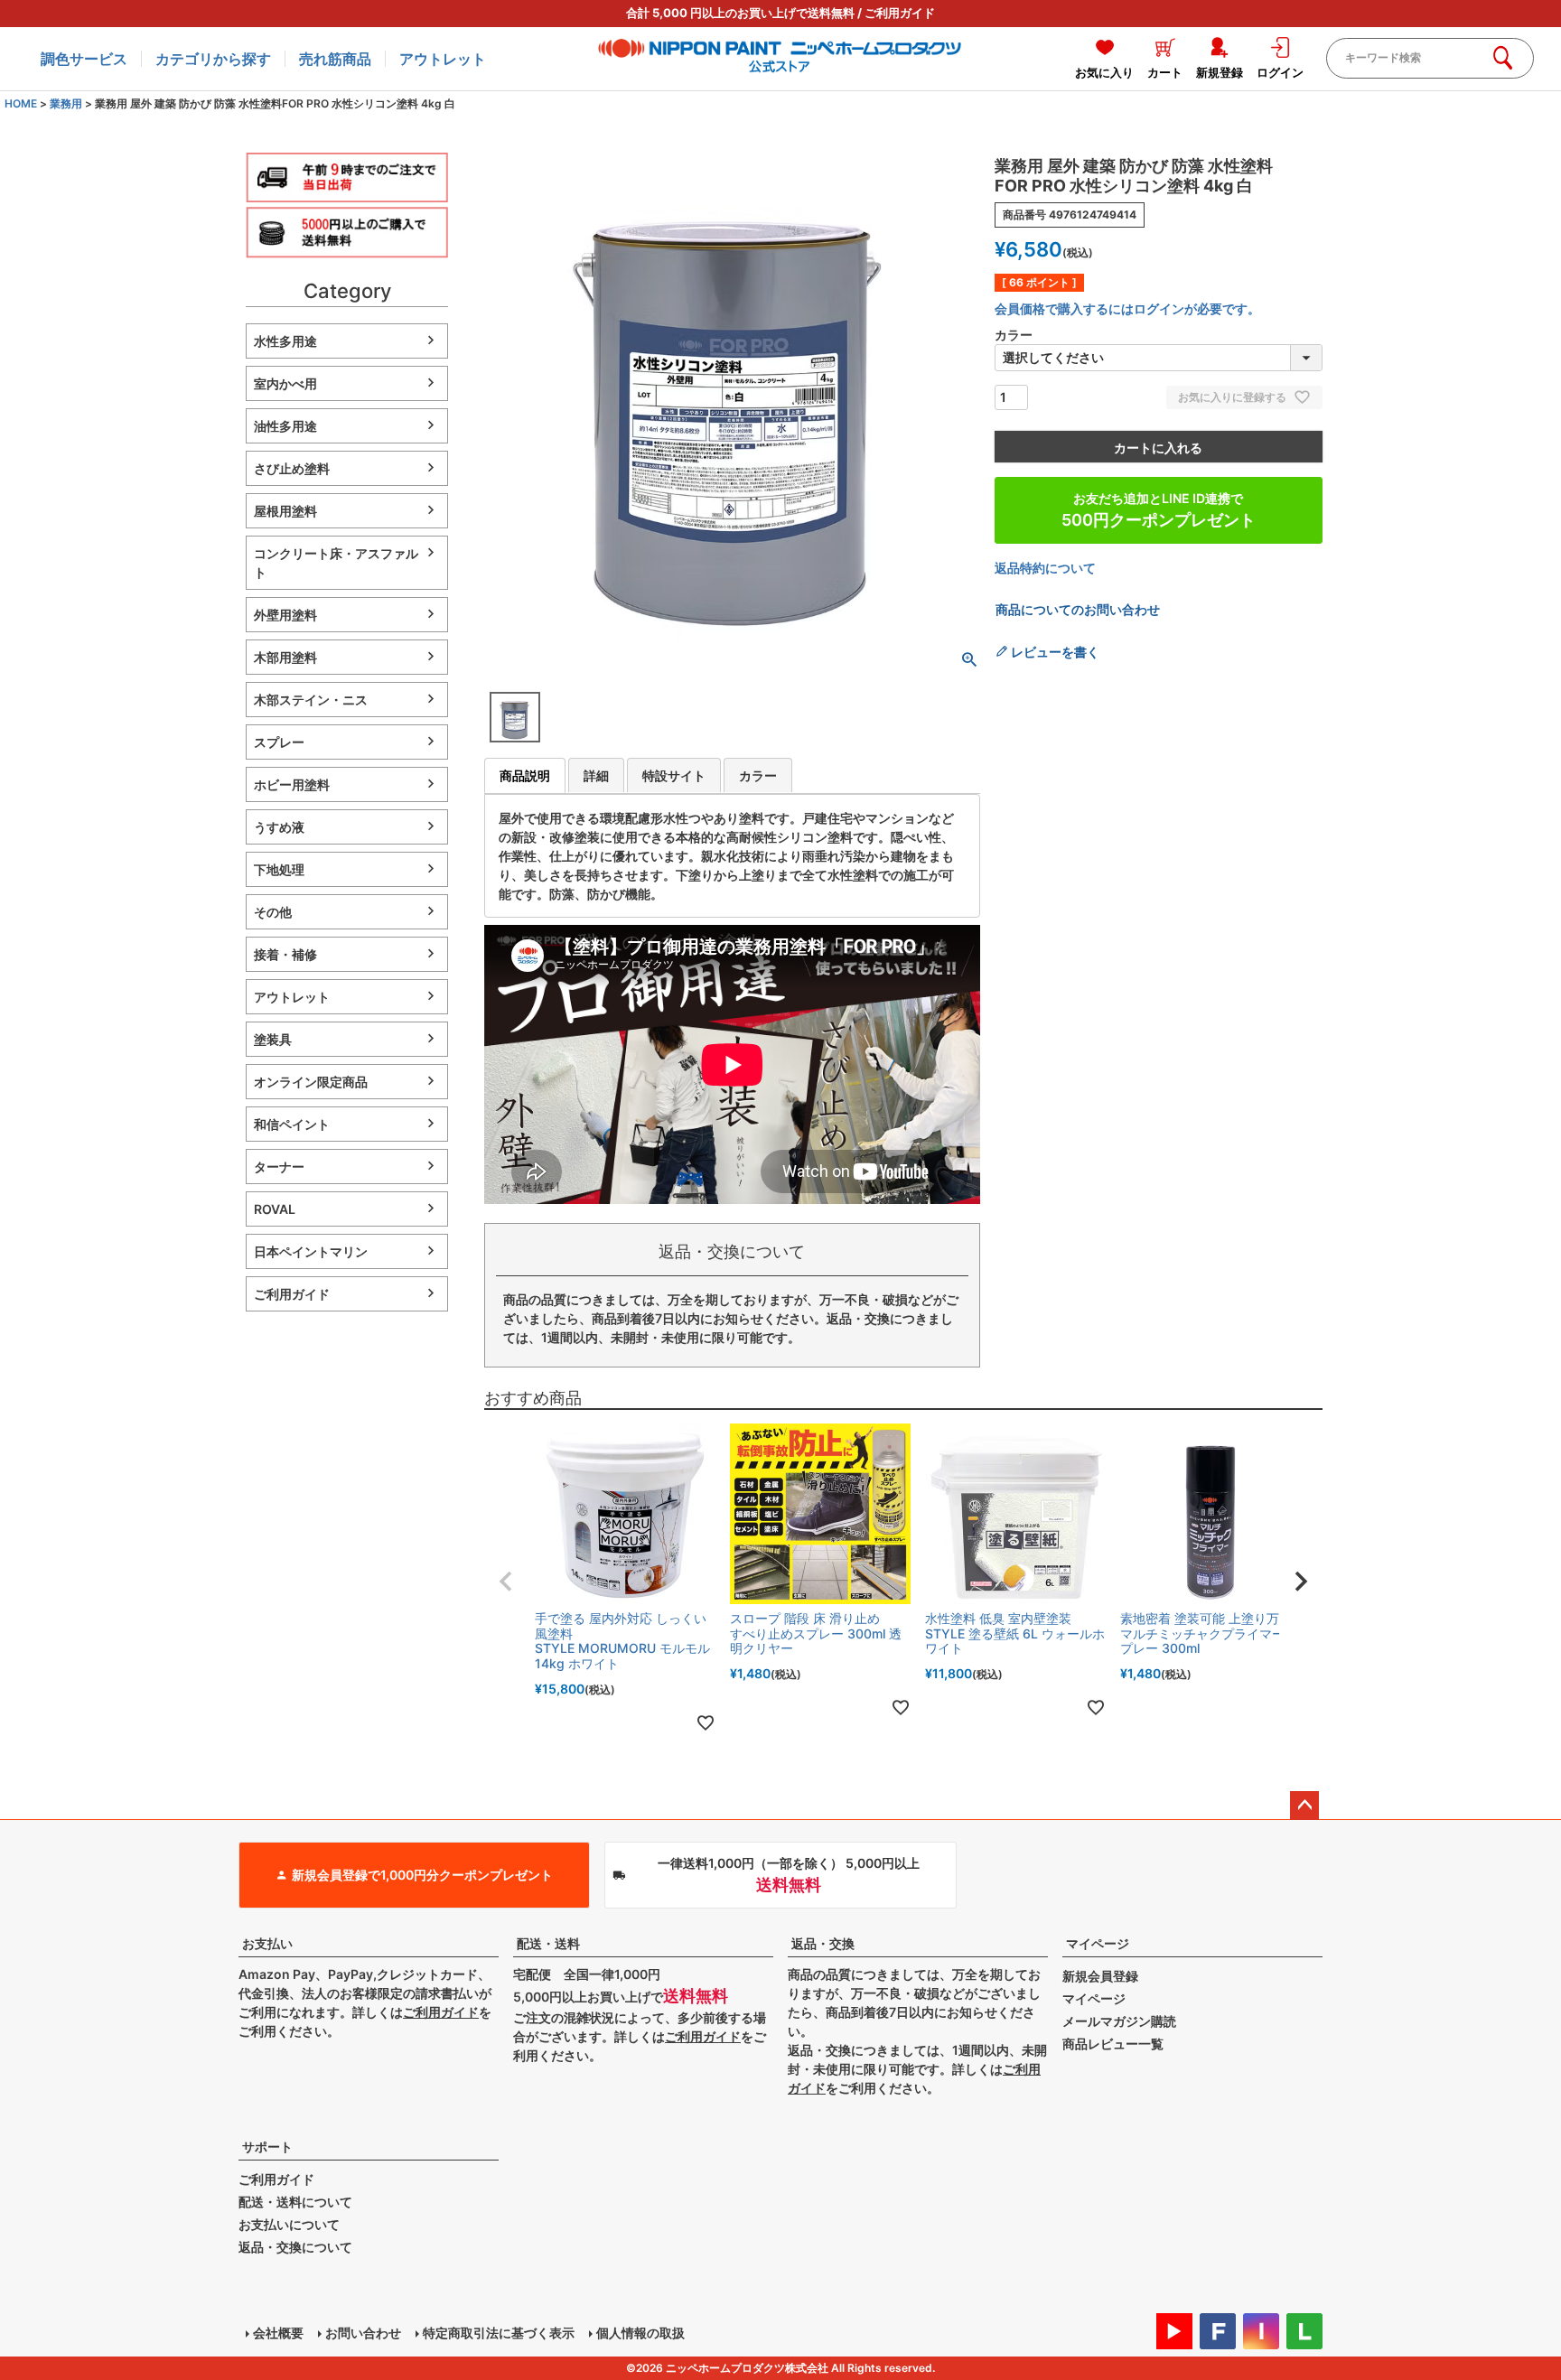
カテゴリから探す (213, 59)
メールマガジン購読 (1119, 2021)
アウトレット (443, 59)
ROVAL (275, 1209)
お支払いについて (289, 2224)
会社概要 (278, 2333)
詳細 (596, 775)
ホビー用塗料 (292, 784)
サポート (267, 2147)
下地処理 (279, 869)
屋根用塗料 (285, 511)
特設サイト (674, 775)
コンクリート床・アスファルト (336, 563)
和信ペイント (292, 1124)
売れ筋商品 (335, 59)
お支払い (267, 1943)
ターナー (279, 1167)
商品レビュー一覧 (1113, 2044)
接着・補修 (285, 954)
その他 (273, 912)
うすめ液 (279, 827)
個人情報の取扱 (640, 2333)
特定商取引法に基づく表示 (499, 2333)
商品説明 (525, 775)
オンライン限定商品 (311, 1082)
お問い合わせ (363, 2333)
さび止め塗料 (292, 468)
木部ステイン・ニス (311, 700)
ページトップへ (1304, 1806)
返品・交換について (295, 2247)
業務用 (66, 103)
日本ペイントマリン (311, 1251)
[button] (506, 1582)
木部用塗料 (285, 657)
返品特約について (1045, 568)
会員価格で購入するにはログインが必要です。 (1127, 308)
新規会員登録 (1100, 1976)
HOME (21, 103)
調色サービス (84, 59)
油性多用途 (285, 426)
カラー (758, 775)
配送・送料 (548, 1943)
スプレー (279, 742)
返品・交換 (823, 1943)
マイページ (1098, 1943)
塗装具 (273, 1039)
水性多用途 (285, 341)
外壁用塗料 (285, 615)
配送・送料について (295, 2202)
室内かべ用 (285, 383)
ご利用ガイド (900, 13)
